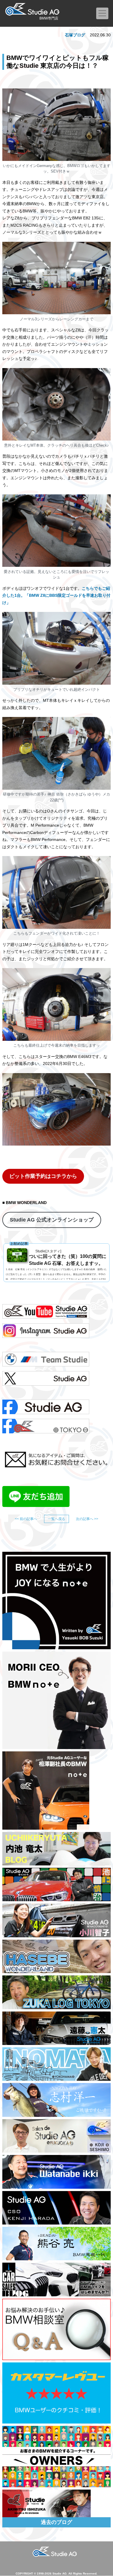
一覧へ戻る (57, 1519)
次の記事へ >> (87, 1519)
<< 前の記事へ (26, 1519)
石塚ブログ (75, 35)
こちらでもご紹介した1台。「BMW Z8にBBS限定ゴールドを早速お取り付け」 (56, 595)
